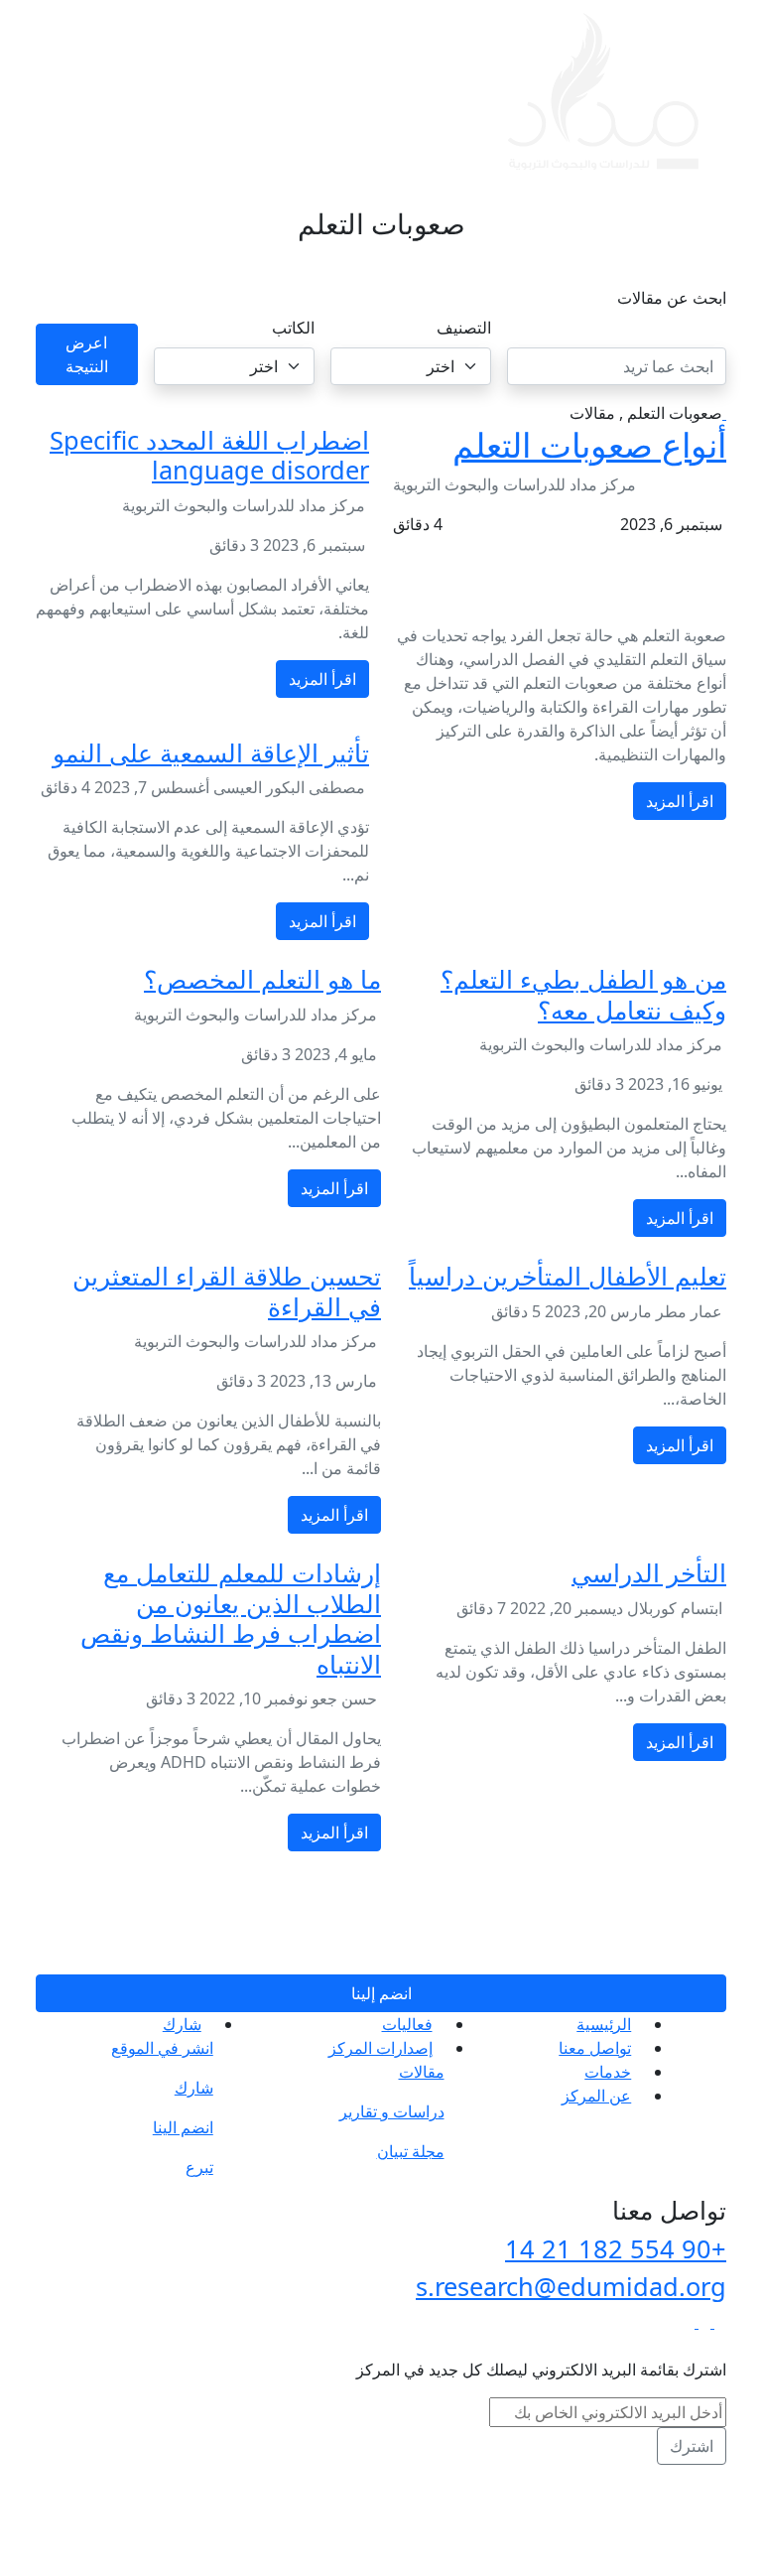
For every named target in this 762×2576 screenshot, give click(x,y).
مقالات (422, 2072)
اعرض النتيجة (87, 354)
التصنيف (464, 328)
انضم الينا (183, 2127)
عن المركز (596, 2096)
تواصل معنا (595, 2048)
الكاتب (293, 328)
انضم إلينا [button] (381, 1993)
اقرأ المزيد (680, 801)
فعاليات (407, 2024)
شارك (182, 2024)
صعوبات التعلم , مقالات (646, 413)
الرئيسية (604, 2024)
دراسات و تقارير (392, 2111)
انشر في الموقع (162, 2048)
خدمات (608, 2072)
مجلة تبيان (411, 2151)
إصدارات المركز (381, 2048)
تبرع (199, 2167)
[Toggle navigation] (75, 92)
